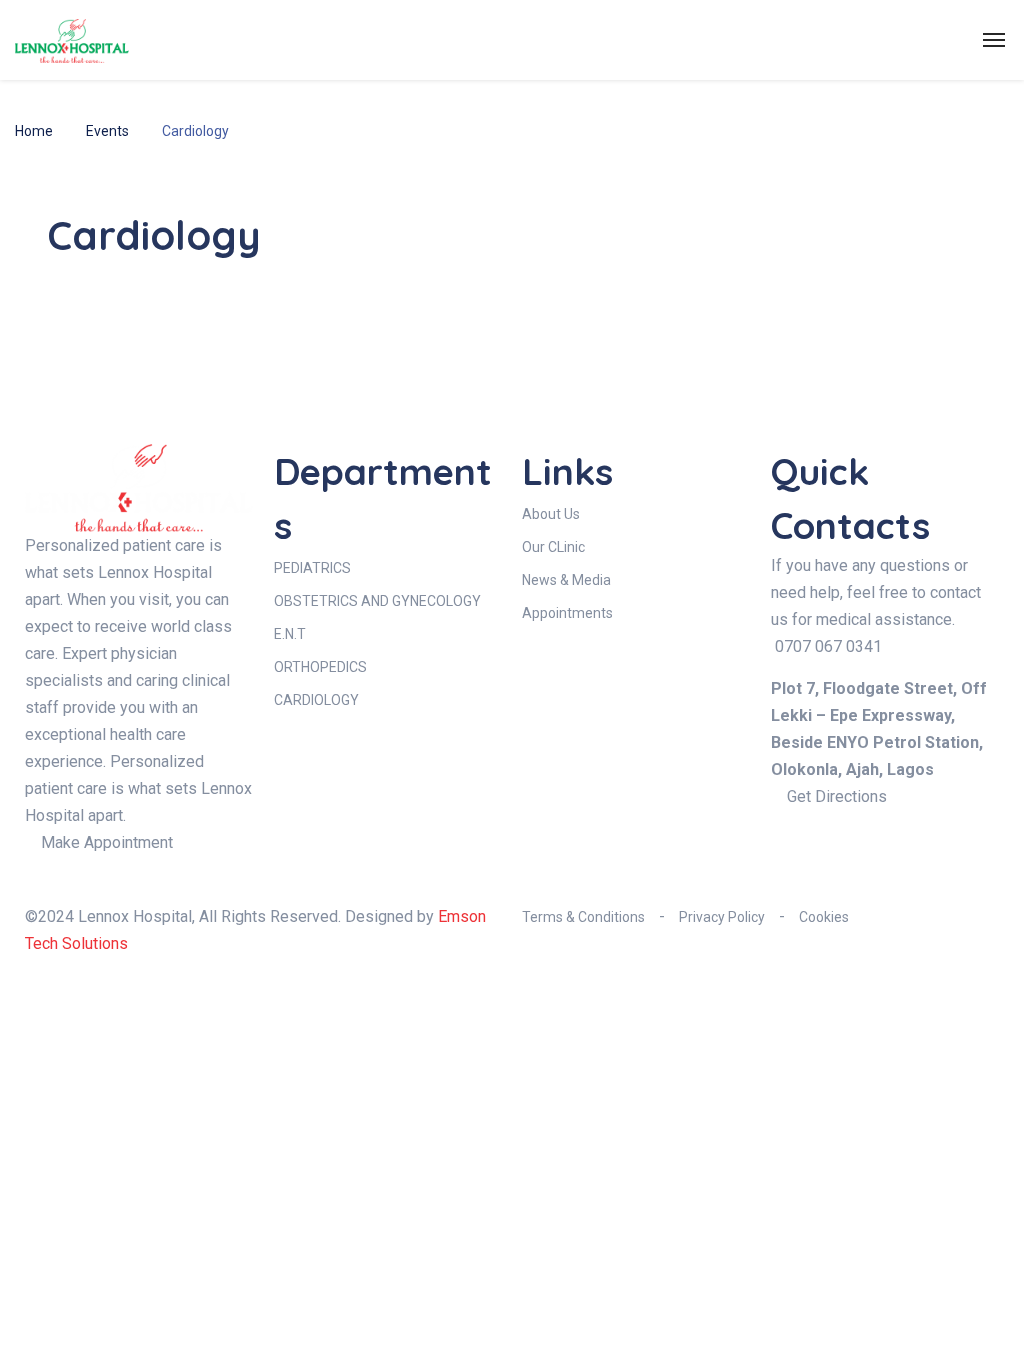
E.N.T (290, 634)
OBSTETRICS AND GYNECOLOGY (377, 601)
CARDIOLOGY (316, 700)
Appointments (567, 613)
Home (34, 131)
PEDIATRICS (312, 568)
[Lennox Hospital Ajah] (72, 40)
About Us (551, 514)
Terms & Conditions (583, 917)
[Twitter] (904, 850)
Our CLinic (553, 547)
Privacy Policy (722, 917)
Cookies (824, 917)
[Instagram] (850, 850)
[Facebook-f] (796, 850)
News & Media (566, 580)
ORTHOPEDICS (320, 667)
